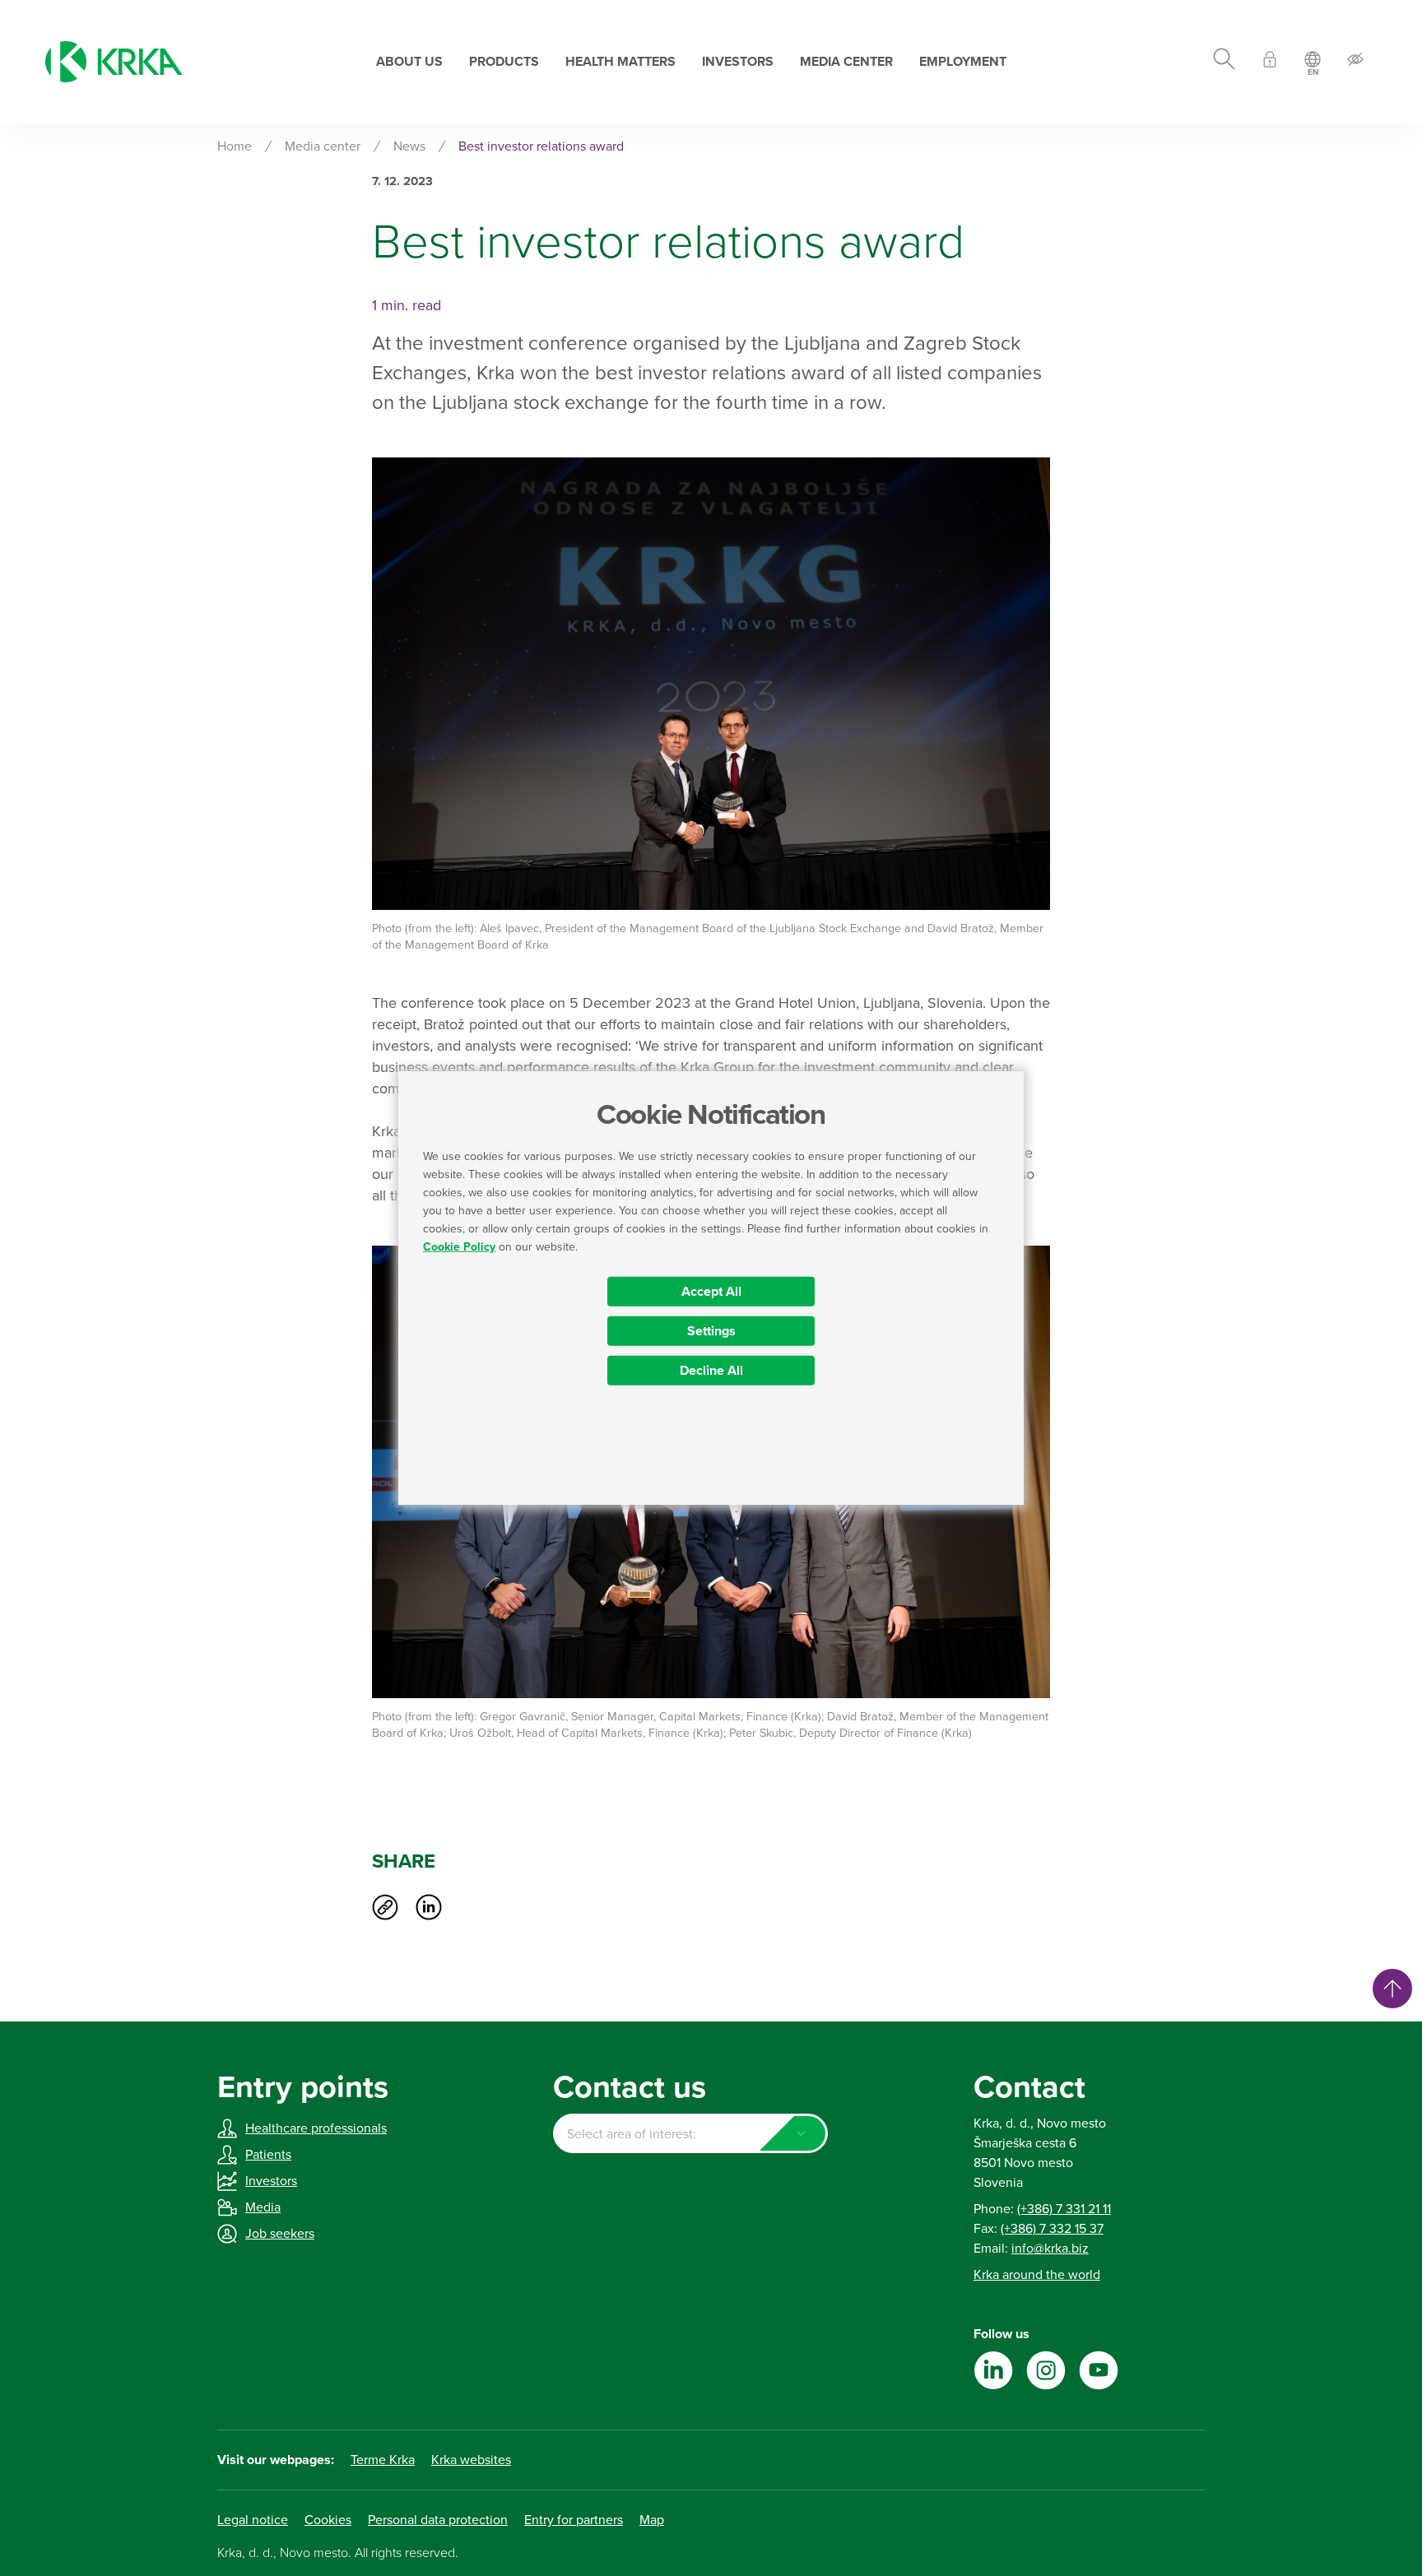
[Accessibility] (1355, 62)
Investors (738, 62)
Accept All (711, 1292)
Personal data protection (438, 2520)
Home (235, 146)
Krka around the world (1037, 2275)
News (409, 146)
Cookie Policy (459, 1247)
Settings (711, 1331)
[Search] (1224, 62)
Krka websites (471, 2460)
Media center (846, 62)
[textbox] (690, 2134)
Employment (963, 62)
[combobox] (690, 2133)
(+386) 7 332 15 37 (1052, 2229)
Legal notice (253, 2520)
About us (409, 62)
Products (504, 62)
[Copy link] (385, 1907)
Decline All (711, 1371)
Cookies (328, 2520)
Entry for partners (574, 2520)
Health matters (620, 62)
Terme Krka (383, 2460)
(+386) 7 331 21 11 (1064, 2209)
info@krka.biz (1050, 2249)
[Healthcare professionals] (1270, 62)
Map (652, 2520)
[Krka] (114, 62)
